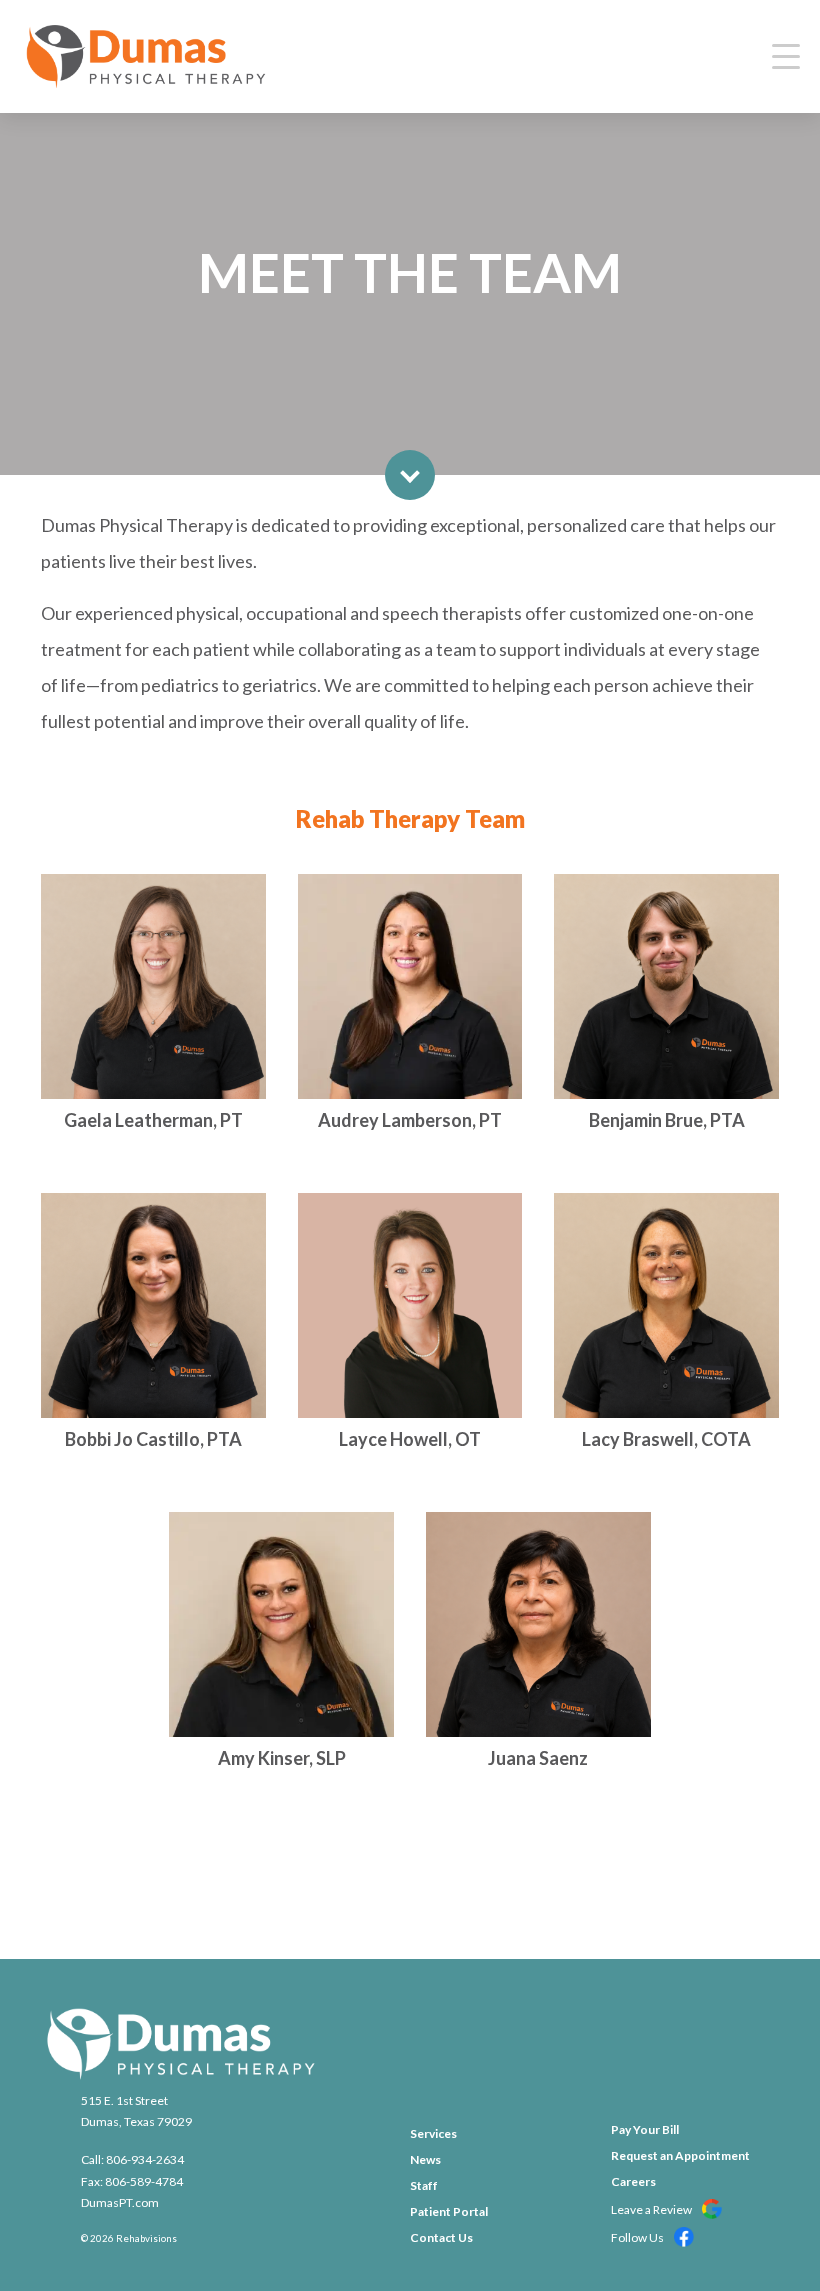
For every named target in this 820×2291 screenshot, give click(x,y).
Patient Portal (449, 2211)
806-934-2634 (145, 2159)
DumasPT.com (120, 2202)
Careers (633, 2181)
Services (433, 2133)
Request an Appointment (680, 2155)
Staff (424, 2185)
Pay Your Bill (645, 2129)
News (425, 2159)
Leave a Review (652, 2209)
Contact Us (441, 2237)
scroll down (410, 475)
